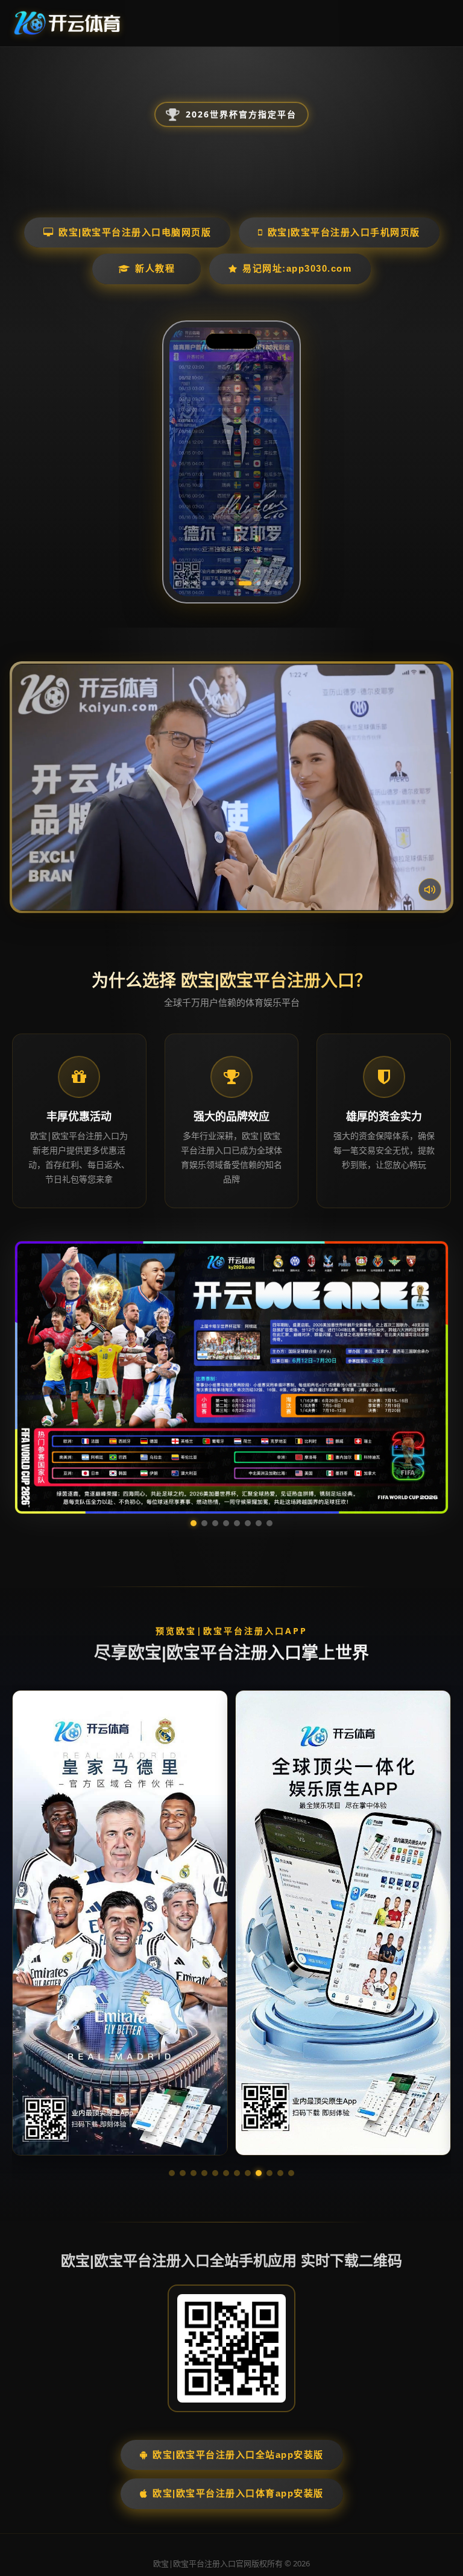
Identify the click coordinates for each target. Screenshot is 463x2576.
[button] (172, 2059)
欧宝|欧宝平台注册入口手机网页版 (344, 232)
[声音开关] (430, 890)
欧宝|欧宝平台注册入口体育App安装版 (238, 2379)
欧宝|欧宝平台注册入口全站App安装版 (238, 2340)
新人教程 (155, 268)
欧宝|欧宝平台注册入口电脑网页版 (135, 232)
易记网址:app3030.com (297, 268)
